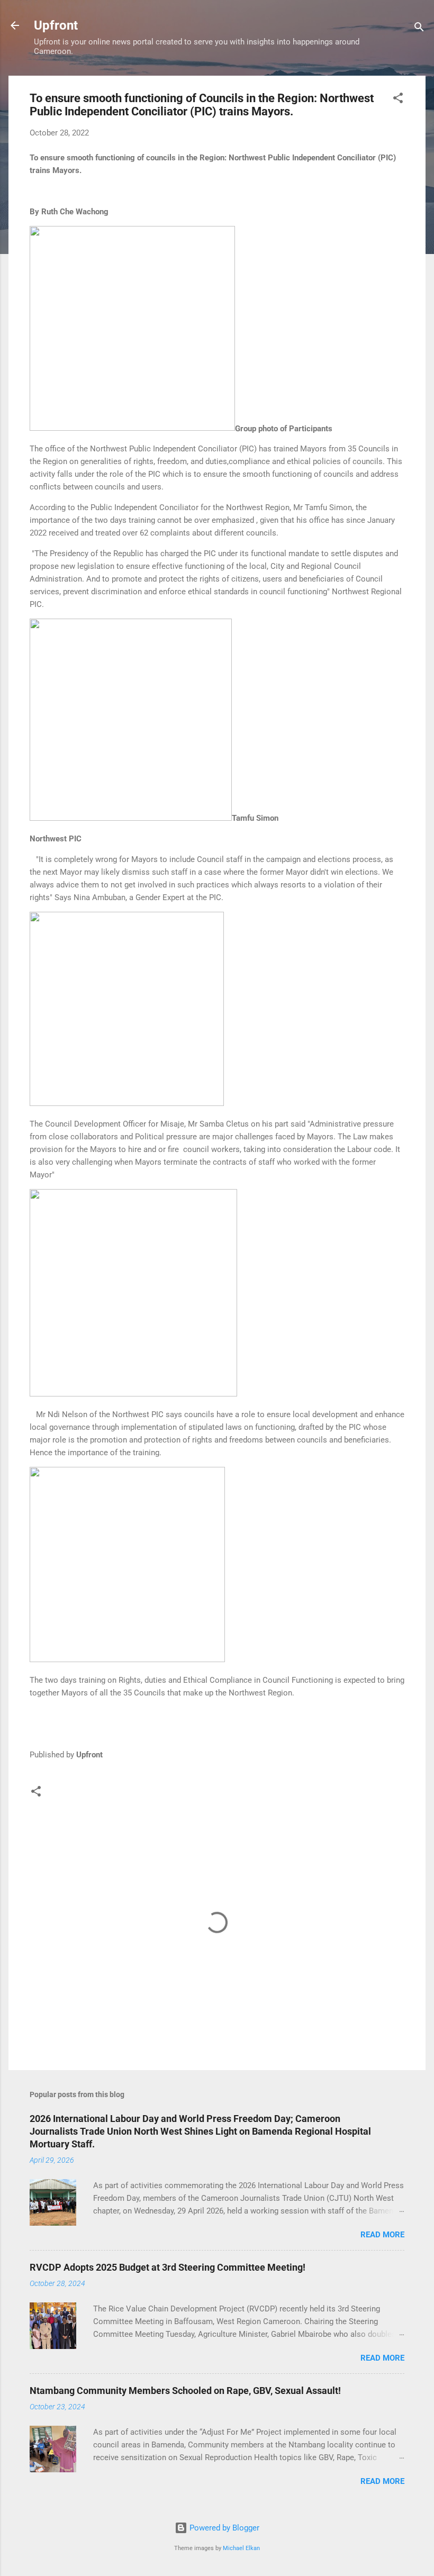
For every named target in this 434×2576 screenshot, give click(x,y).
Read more (382, 2235)
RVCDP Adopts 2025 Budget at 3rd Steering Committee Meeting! (168, 2267)
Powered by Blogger (223, 2528)
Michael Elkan (241, 2548)
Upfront (56, 25)
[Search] (419, 29)
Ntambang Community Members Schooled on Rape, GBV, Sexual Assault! (185, 2391)
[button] (398, 100)
